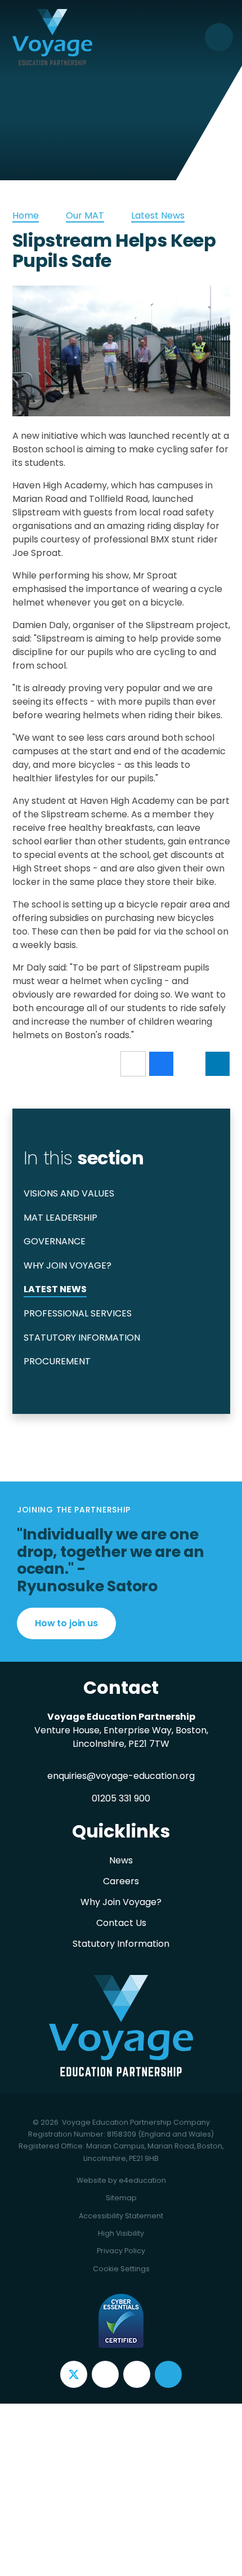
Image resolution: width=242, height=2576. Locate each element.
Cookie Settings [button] (121, 2269)
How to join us (66, 1623)
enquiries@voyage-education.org (121, 1776)
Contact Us (121, 1923)
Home (26, 215)
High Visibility (121, 2233)
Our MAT (85, 215)
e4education (142, 2180)
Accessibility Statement (121, 2216)
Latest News (158, 215)
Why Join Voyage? (121, 1902)
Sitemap (121, 2198)
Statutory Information (121, 1944)
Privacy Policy (121, 2251)
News (121, 1860)
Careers (121, 1881)
